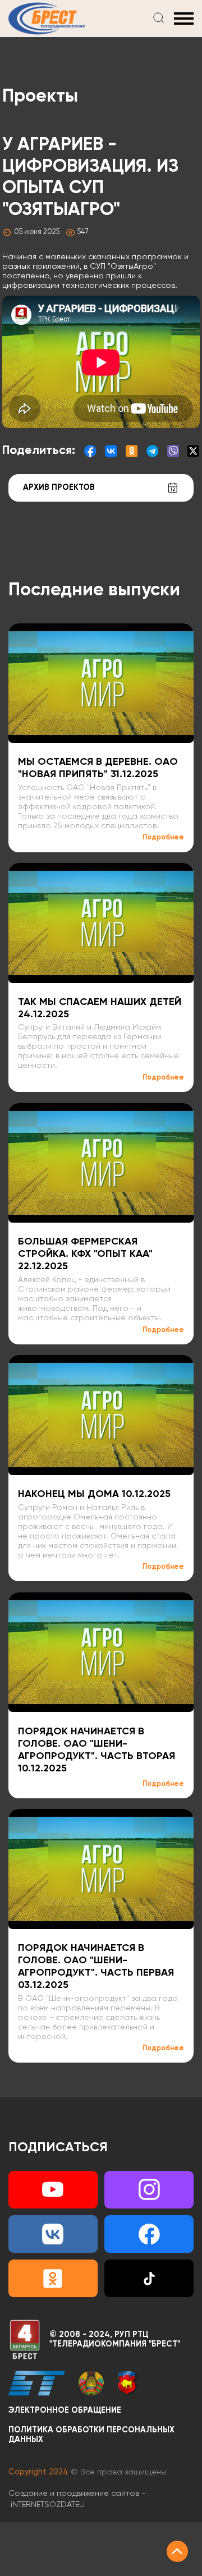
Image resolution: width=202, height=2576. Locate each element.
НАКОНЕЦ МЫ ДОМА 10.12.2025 (94, 1494)
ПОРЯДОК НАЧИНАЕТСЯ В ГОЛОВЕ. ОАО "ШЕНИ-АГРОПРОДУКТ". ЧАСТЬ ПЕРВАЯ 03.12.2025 (96, 1967)
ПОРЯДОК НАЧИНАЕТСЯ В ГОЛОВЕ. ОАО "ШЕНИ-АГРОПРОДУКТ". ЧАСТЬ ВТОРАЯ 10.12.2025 (97, 1750)
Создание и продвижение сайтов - (77, 2499)
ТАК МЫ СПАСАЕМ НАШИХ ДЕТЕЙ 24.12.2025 (100, 1008)
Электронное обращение (65, 2410)
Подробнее (163, 837)
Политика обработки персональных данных (91, 2435)
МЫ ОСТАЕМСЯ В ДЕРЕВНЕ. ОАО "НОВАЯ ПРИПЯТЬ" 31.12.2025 (98, 768)
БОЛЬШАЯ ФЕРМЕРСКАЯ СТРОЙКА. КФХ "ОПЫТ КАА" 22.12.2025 (85, 1254)
